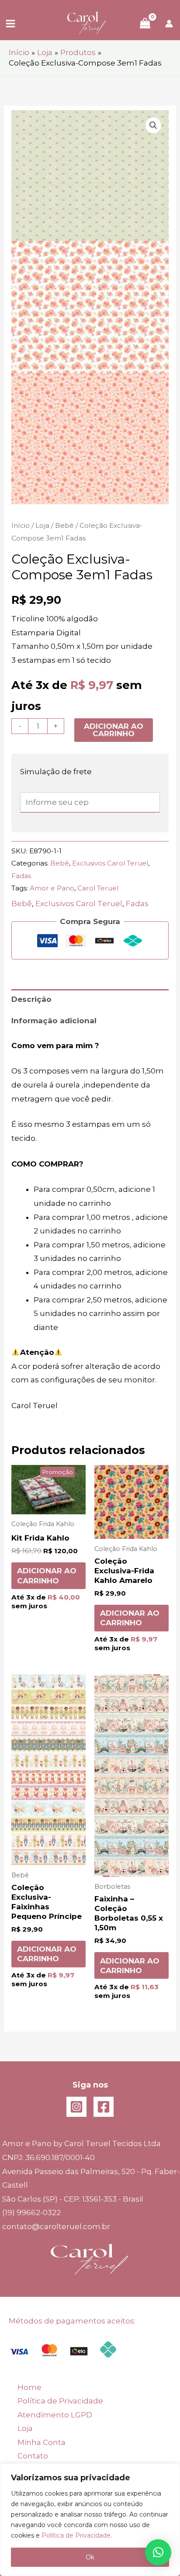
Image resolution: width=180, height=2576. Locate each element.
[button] (153, 125)
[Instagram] (76, 2107)
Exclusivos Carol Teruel (110, 863)
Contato (33, 2456)
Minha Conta (42, 2442)
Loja (42, 525)
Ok (90, 2557)
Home (29, 2387)
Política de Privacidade (76, 2535)
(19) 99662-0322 (31, 2212)
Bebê (64, 525)
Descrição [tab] (31, 999)
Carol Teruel (98, 888)
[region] (90, 2520)
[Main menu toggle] (10, 24)
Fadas (21, 876)
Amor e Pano (52, 888)
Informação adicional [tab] (54, 1021)
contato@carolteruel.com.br (56, 2226)
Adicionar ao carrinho (114, 730)
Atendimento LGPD (55, 2415)
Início (21, 525)
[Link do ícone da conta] (169, 24)
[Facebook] (104, 2107)
